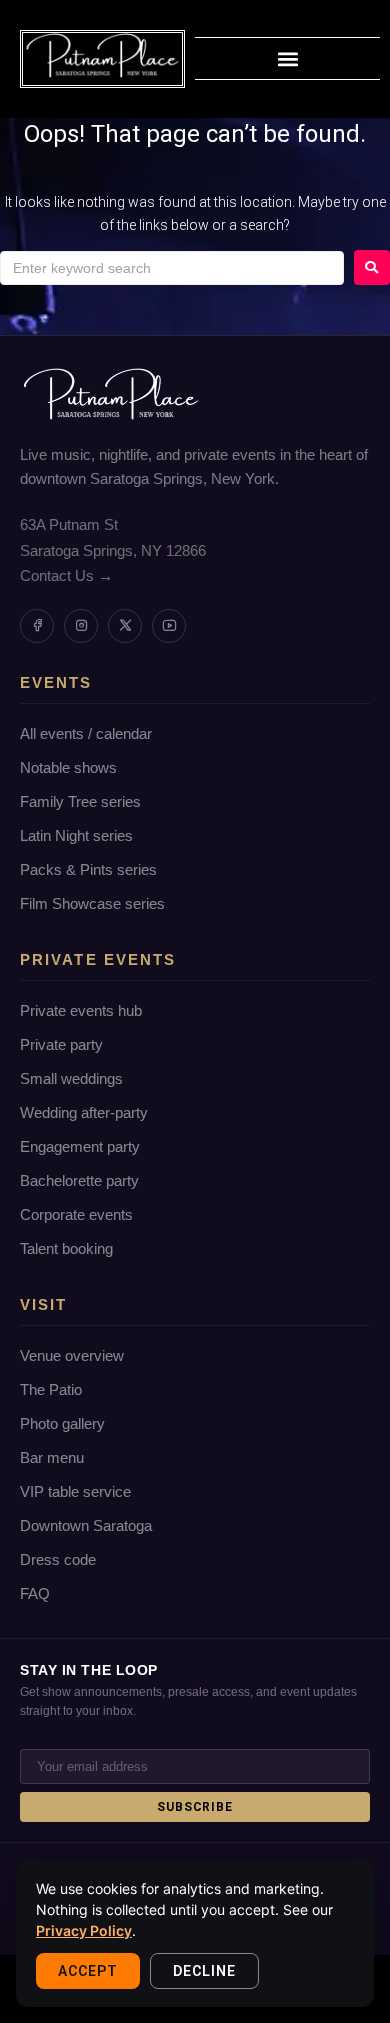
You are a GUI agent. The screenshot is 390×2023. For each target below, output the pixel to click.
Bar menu (52, 1457)
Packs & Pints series (88, 869)
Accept (88, 1971)
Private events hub (81, 1010)
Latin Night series (76, 835)
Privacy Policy (84, 1930)
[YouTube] (169, 626)
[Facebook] (37, 626)
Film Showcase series (92, 903)
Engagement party (80, 1146)
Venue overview (72, 1355)
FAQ (35, 1593)
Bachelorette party (79, 1180)
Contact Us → (66, 575)
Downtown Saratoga (86, 1525)
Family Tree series (80, 801)
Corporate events (76, 1214)
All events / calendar (86, 733)
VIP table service (75, 1491)
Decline (204, 1971)
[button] (287, 58)
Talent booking (66, 1248)
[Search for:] (172, 268)
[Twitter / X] (125, 626)
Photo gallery (62, 1423)
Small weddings (71, 1078)
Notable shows (68, 767)
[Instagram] (81, 626)
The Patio (51, 1389)
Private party (61, 1044)
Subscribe (195, 1807)
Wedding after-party (84, 1112)
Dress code (58, 1559)
